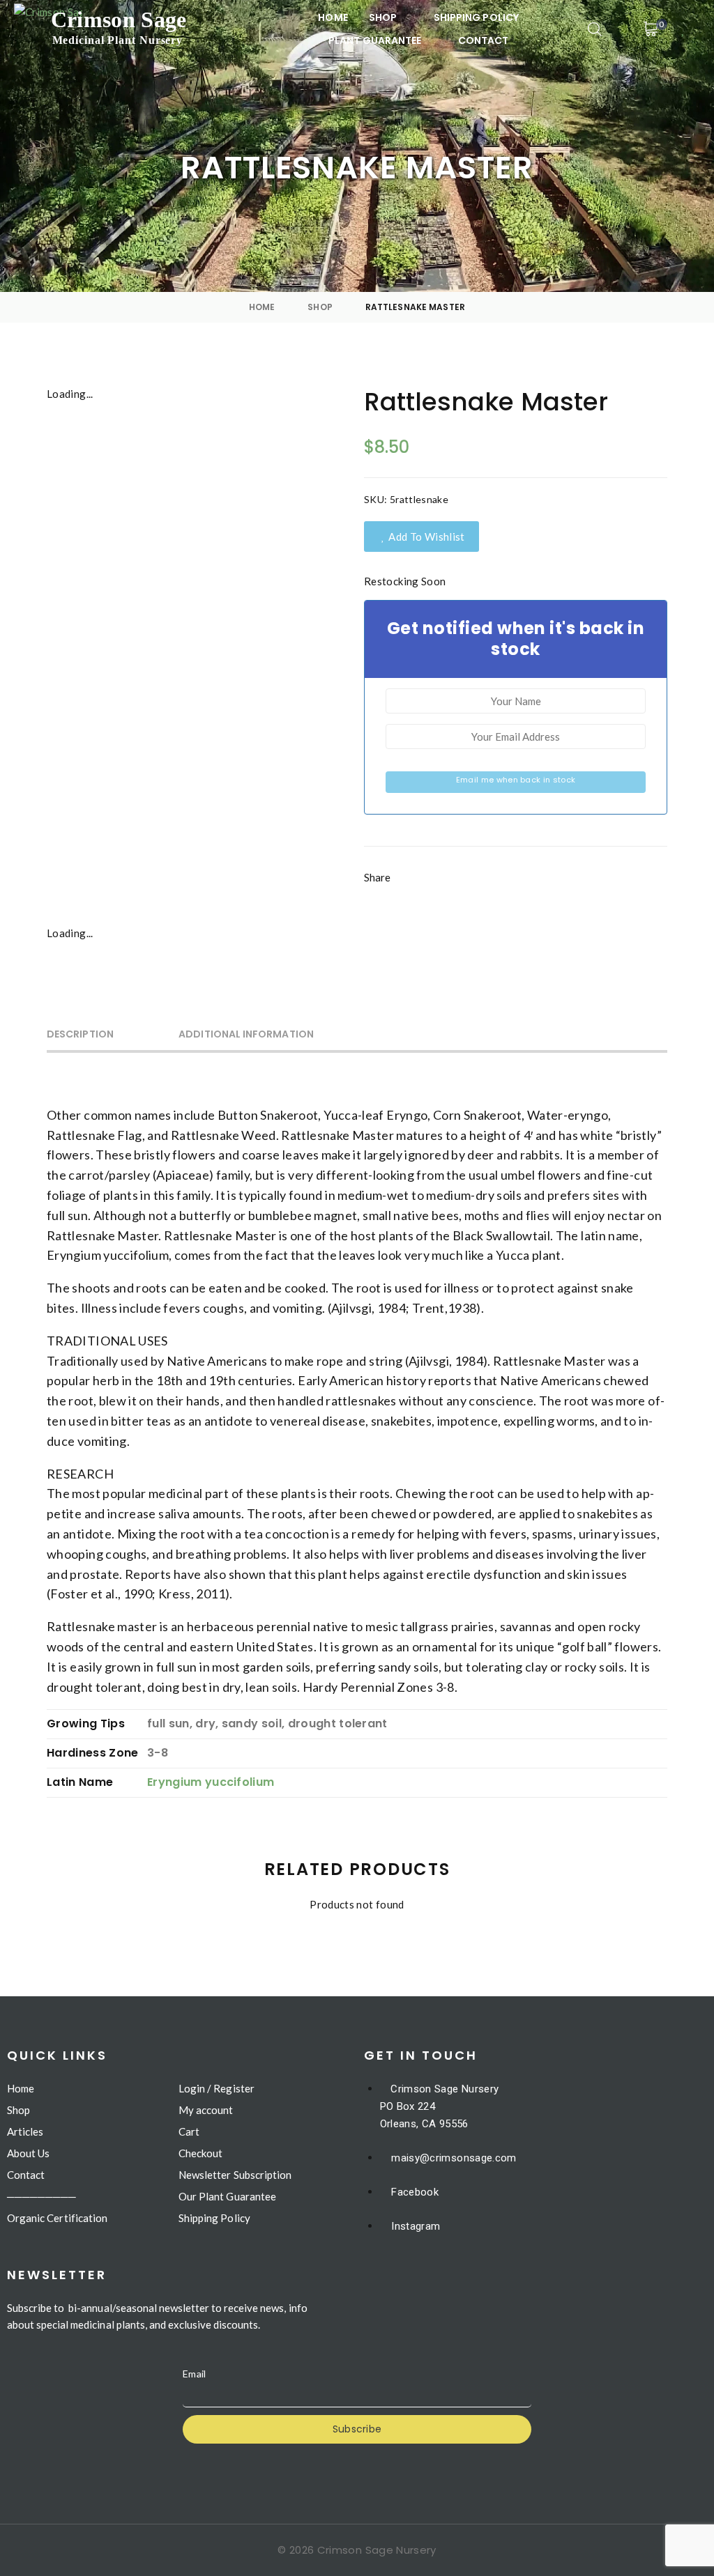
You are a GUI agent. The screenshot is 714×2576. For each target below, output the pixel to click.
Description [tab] (80, 1034)
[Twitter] (466, 889)
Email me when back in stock (516, 780)
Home (262, 307)
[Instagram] (515, 889)
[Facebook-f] (419, 889)
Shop (320, 307)
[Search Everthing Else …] (595, 29)
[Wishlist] (684, 29)
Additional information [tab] (246, 1034)
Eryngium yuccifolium (211, 1782)
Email (195, 2374)
